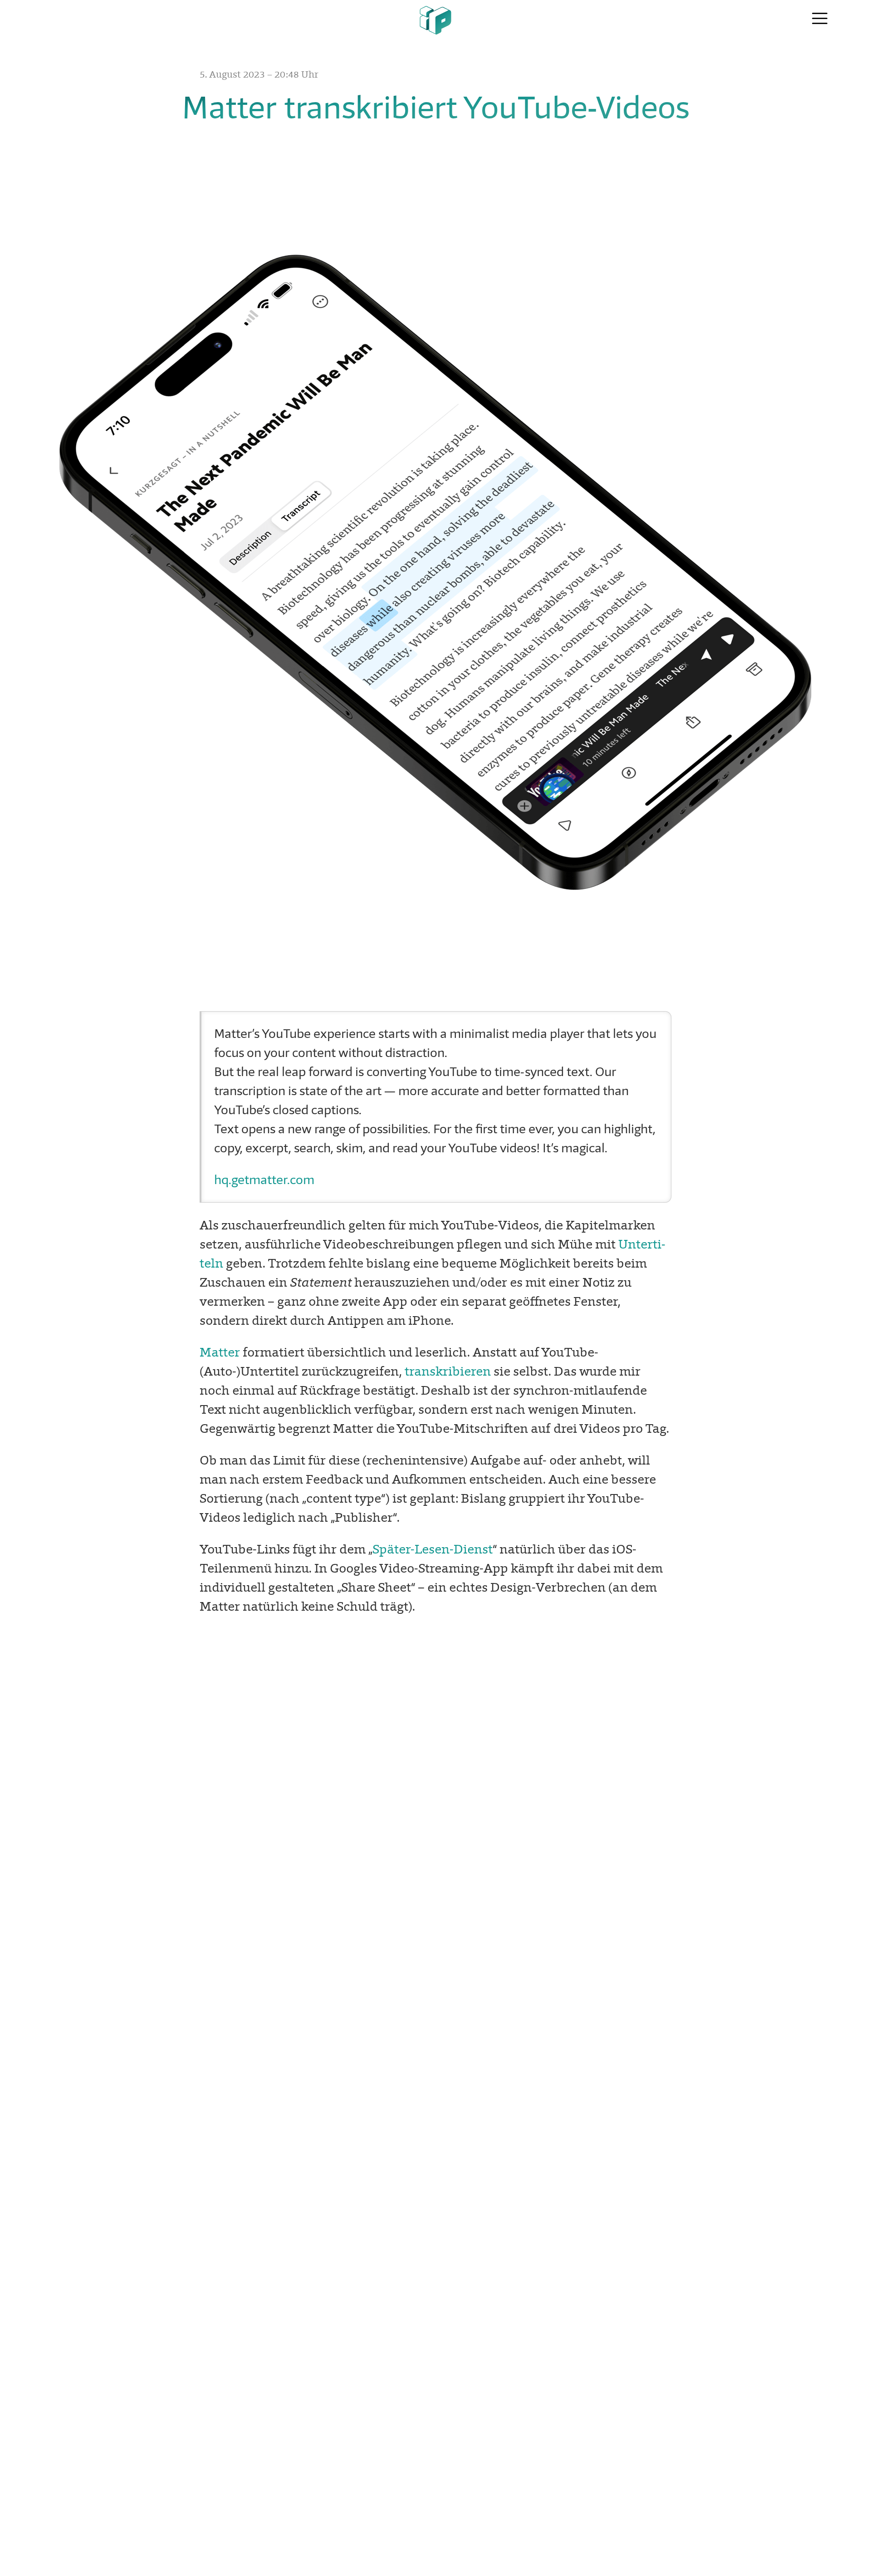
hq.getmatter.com (264, 1180)
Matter (220, 1352)
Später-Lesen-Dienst (433, 1549)
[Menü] (820, 19)
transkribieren (448, 1371)
